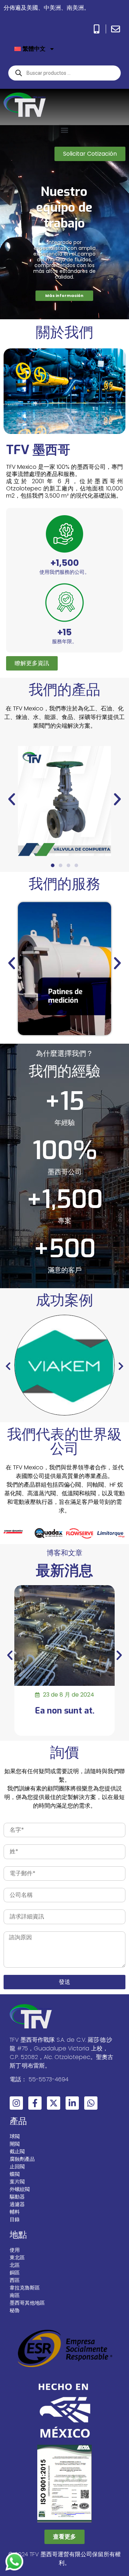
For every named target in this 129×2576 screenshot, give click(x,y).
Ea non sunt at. (65, 1711)
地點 (18, 2235)
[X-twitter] (54, 2103)
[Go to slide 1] (53, 865)
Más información (64, 296)
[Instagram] (16, 2103)
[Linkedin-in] (72, 2103)
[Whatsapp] (91, 2103)
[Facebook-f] (35, 2103)
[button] (65, 130)
